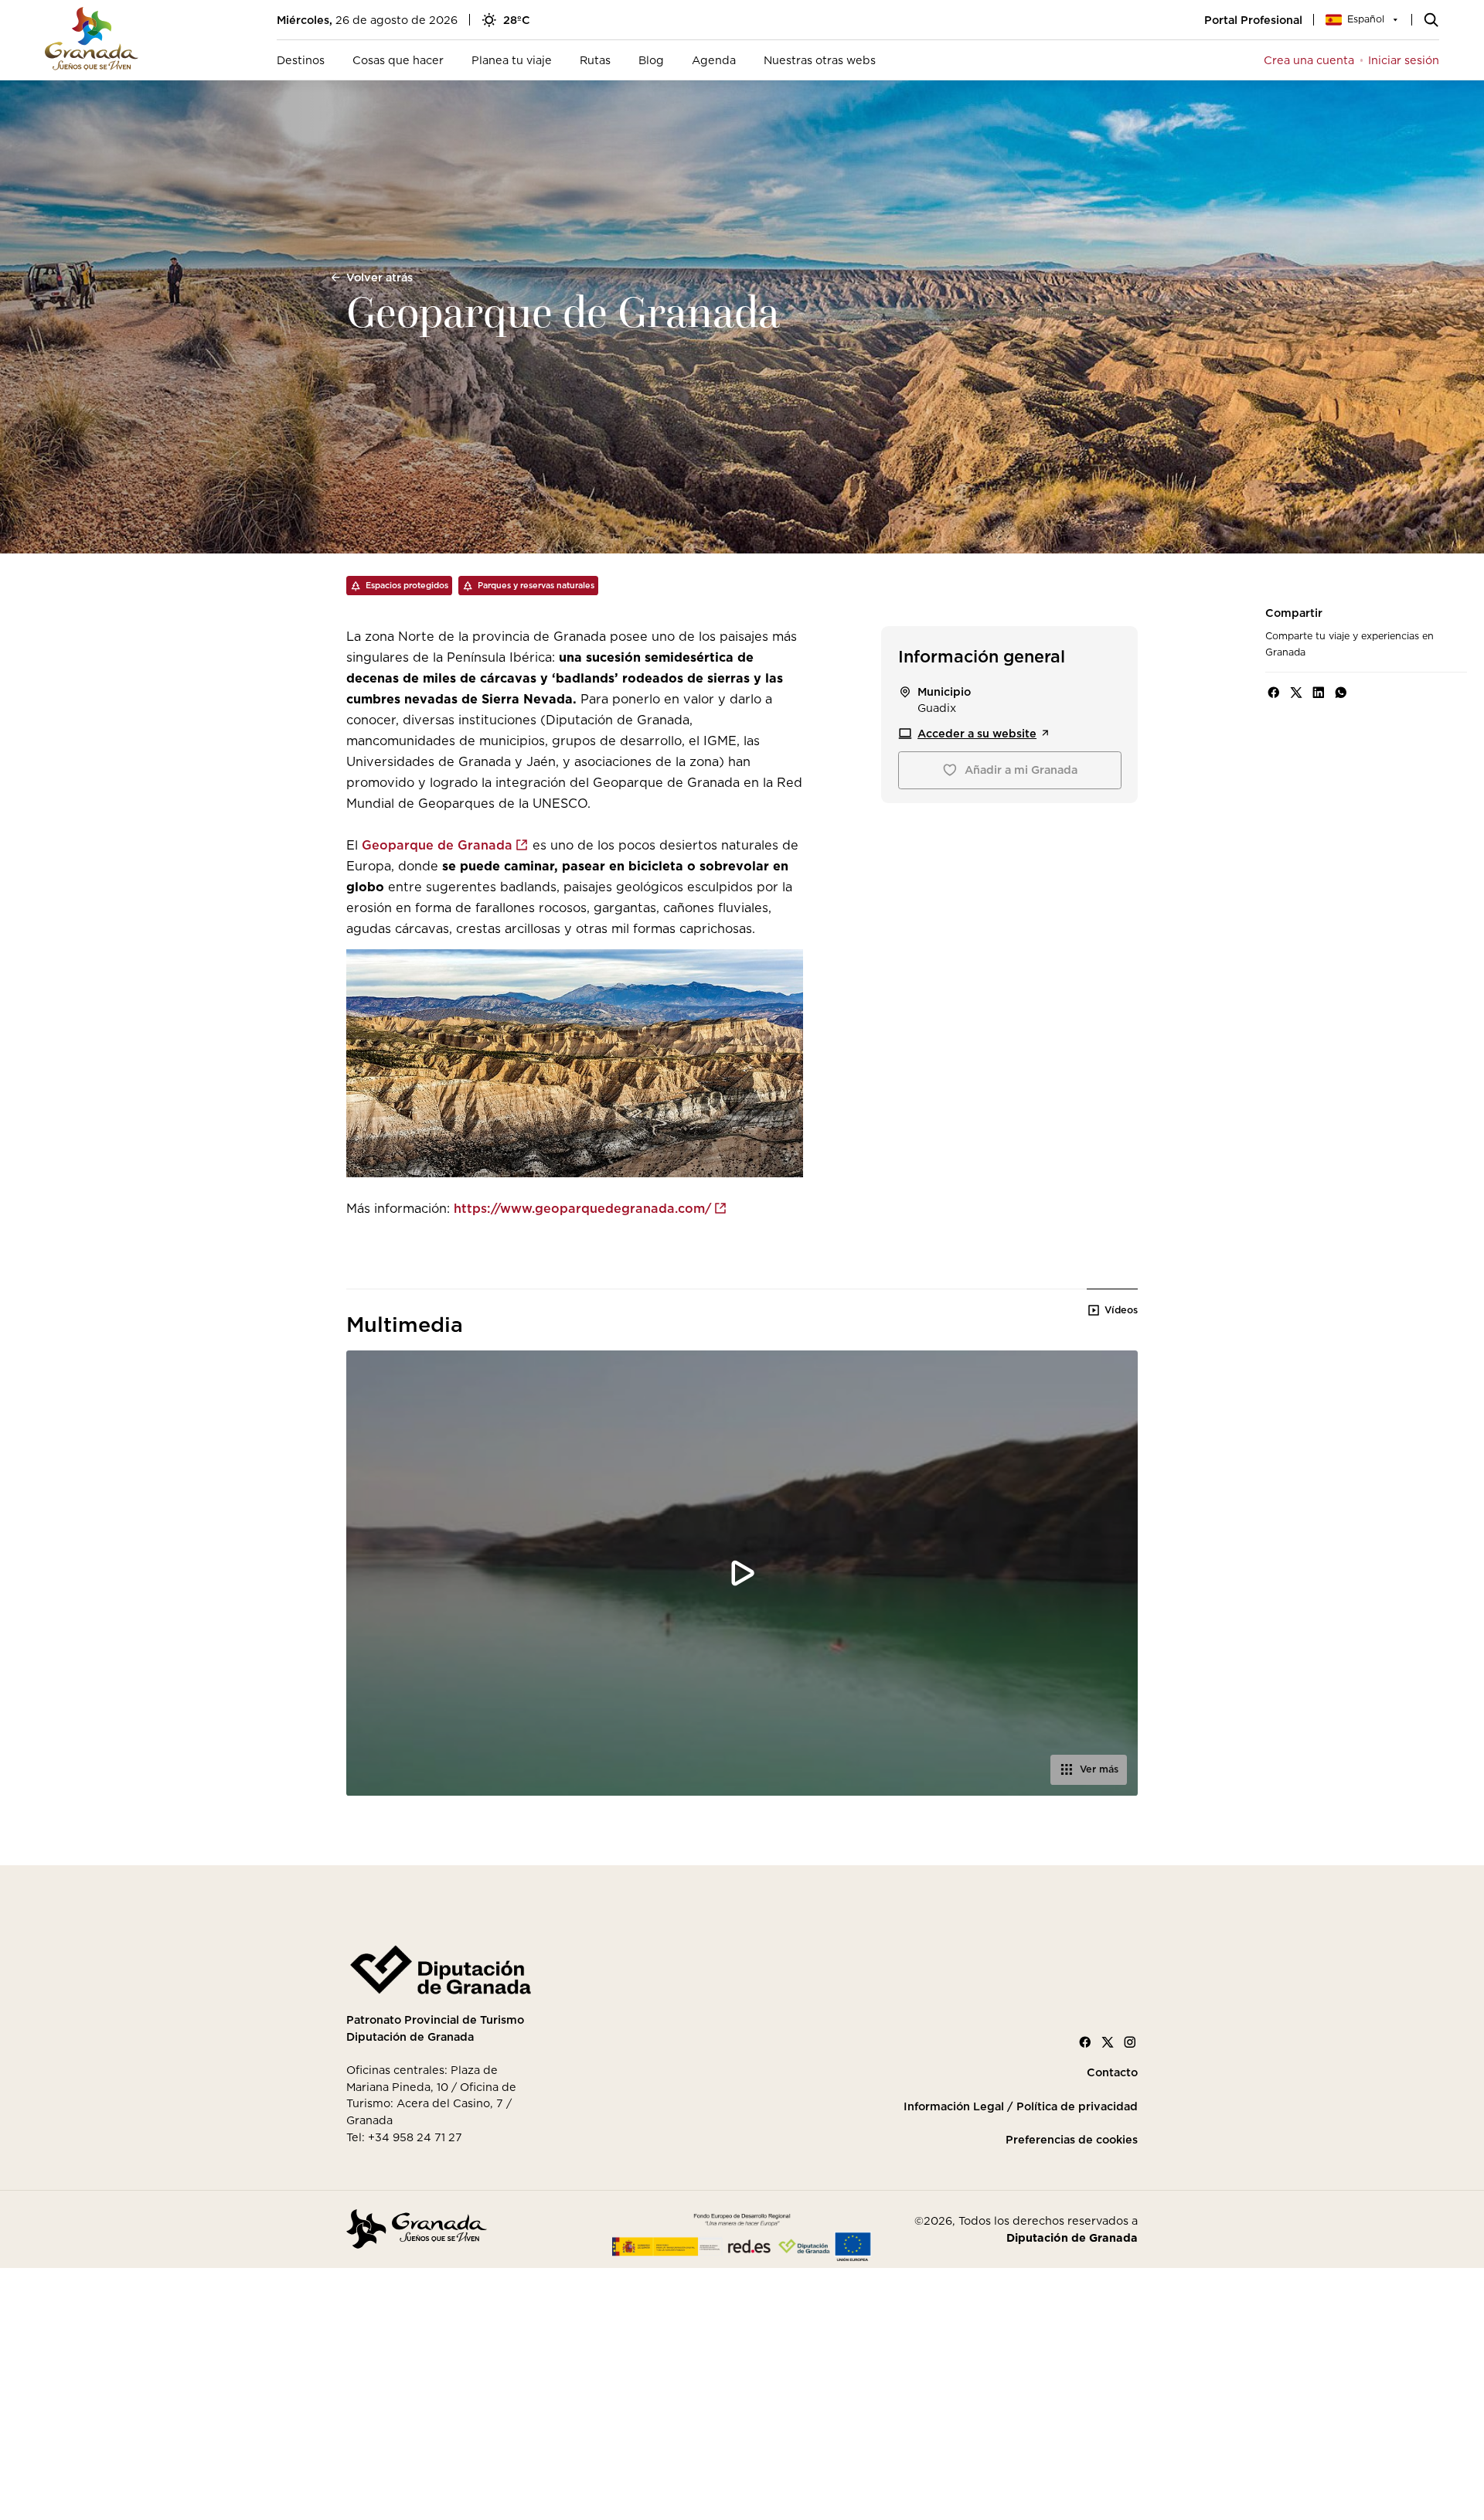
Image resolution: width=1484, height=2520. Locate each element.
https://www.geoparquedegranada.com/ (582, 1208)
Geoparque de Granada (437, 845)
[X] (1108, 2042)
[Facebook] (1085, 2042)
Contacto (1112, 2072)
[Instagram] (1130, 2042)
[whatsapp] (1341, 693)
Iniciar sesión (1404, 60)
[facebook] (1274, 693)
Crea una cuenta (1309, 60)
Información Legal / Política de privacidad (1021, 2106)
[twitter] (1296, 693)
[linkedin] (1319, 693)
